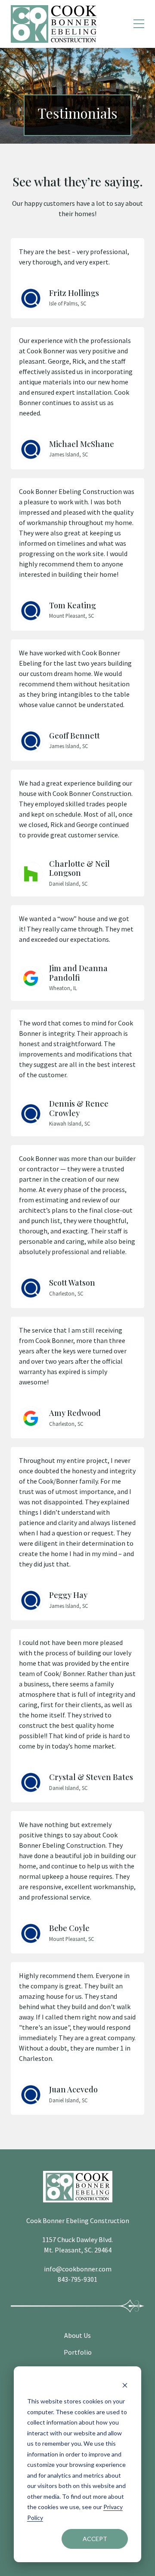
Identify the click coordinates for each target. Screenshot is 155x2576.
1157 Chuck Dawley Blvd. (77, 2239)
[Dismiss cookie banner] (125, 2385)
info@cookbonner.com (78, 2269)
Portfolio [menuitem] (78, 2352)
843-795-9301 (77, 2279)
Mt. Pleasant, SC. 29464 (78, 2250)
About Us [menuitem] (77, 2335)
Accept (95, 2539)
